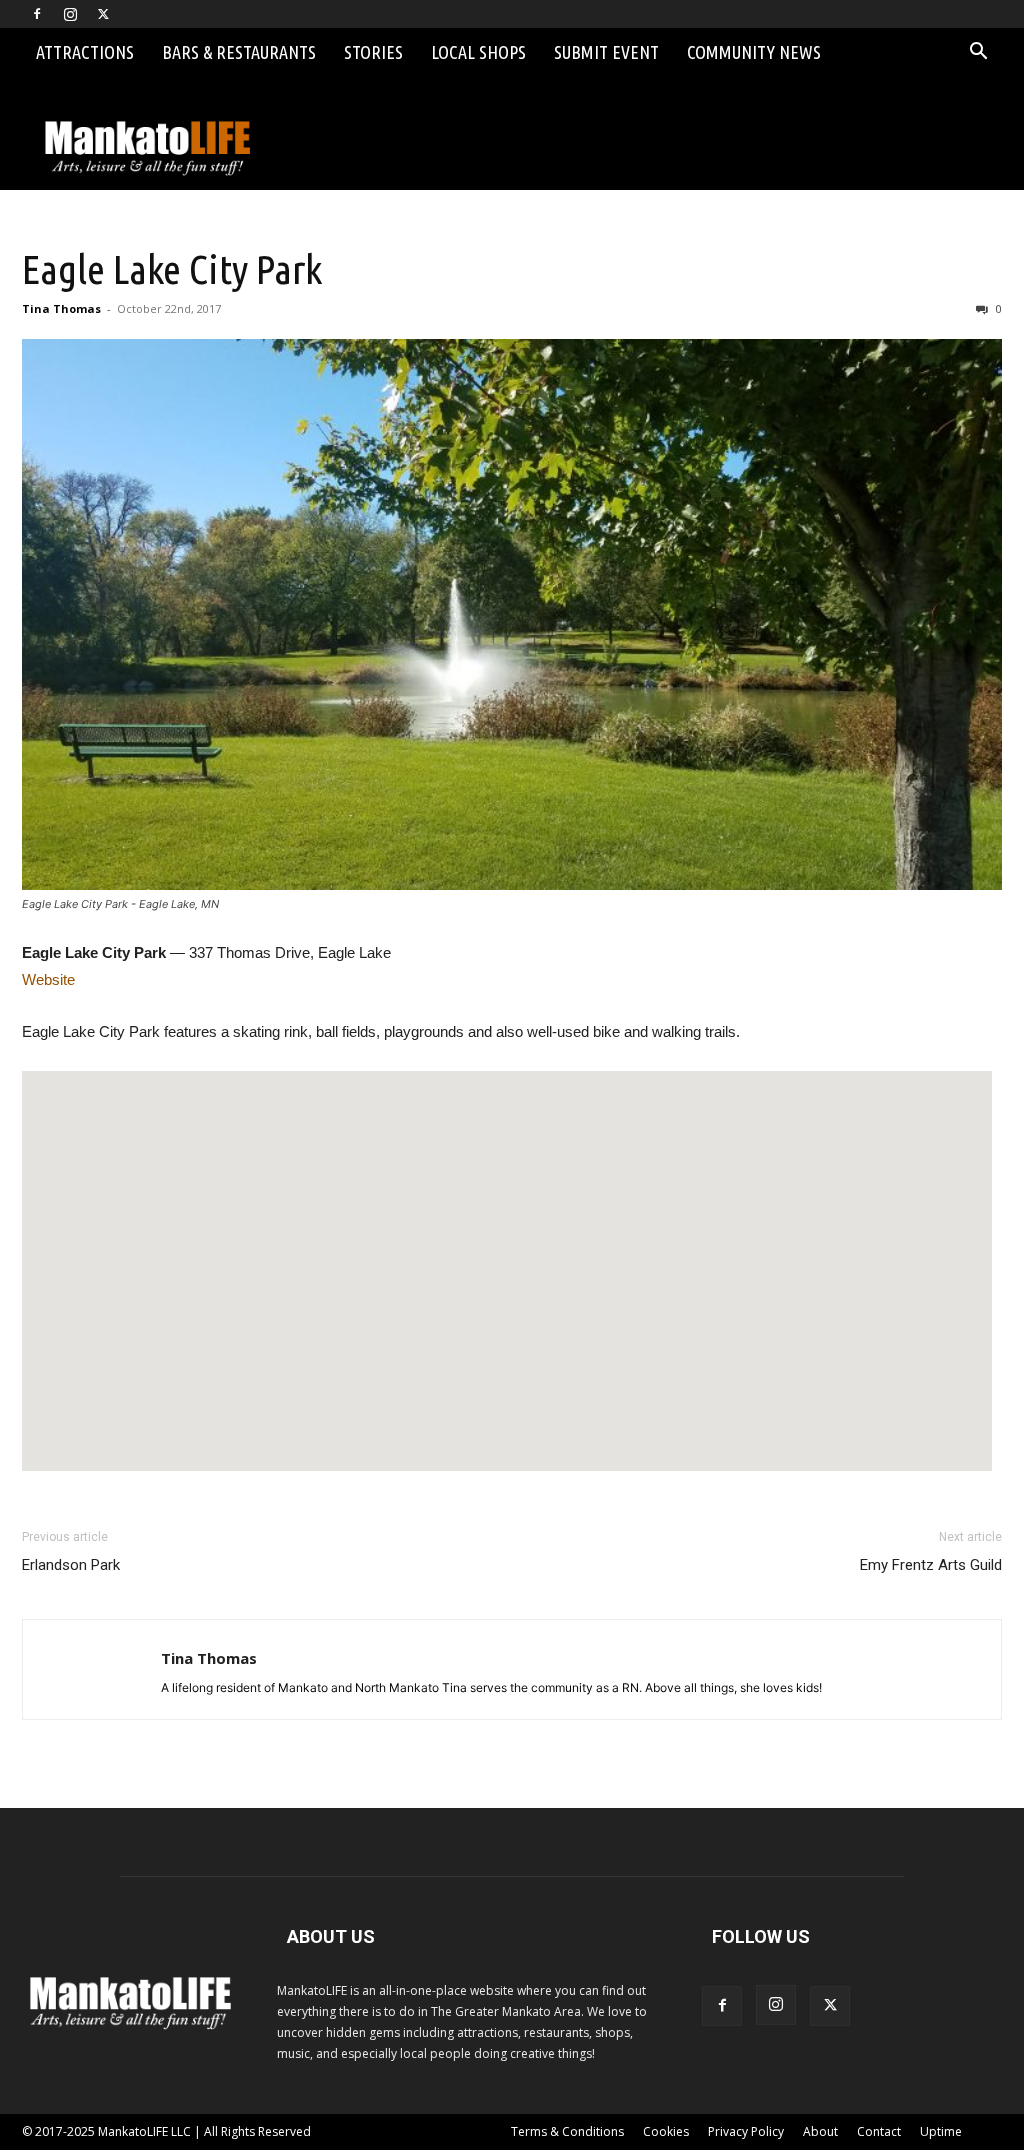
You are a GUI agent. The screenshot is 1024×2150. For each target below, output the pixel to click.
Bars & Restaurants (239, 52)
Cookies (666, 2131)
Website (48, 979)
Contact (879, 2131)
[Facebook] (37, 14)
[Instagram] (70, 14)
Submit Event (606, 52)
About (820, 2131)
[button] (978, 53)
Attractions (85, 52)
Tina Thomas (61, 308)
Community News (754, 52)
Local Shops (478, 52)
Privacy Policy (746, 2131)
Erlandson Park (71, 1565)
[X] (103, 14)
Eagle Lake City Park (172, 269)
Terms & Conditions (567, 2131)
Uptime (941, 2131)
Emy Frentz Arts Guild (931, 1565)
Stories (373, 52)
